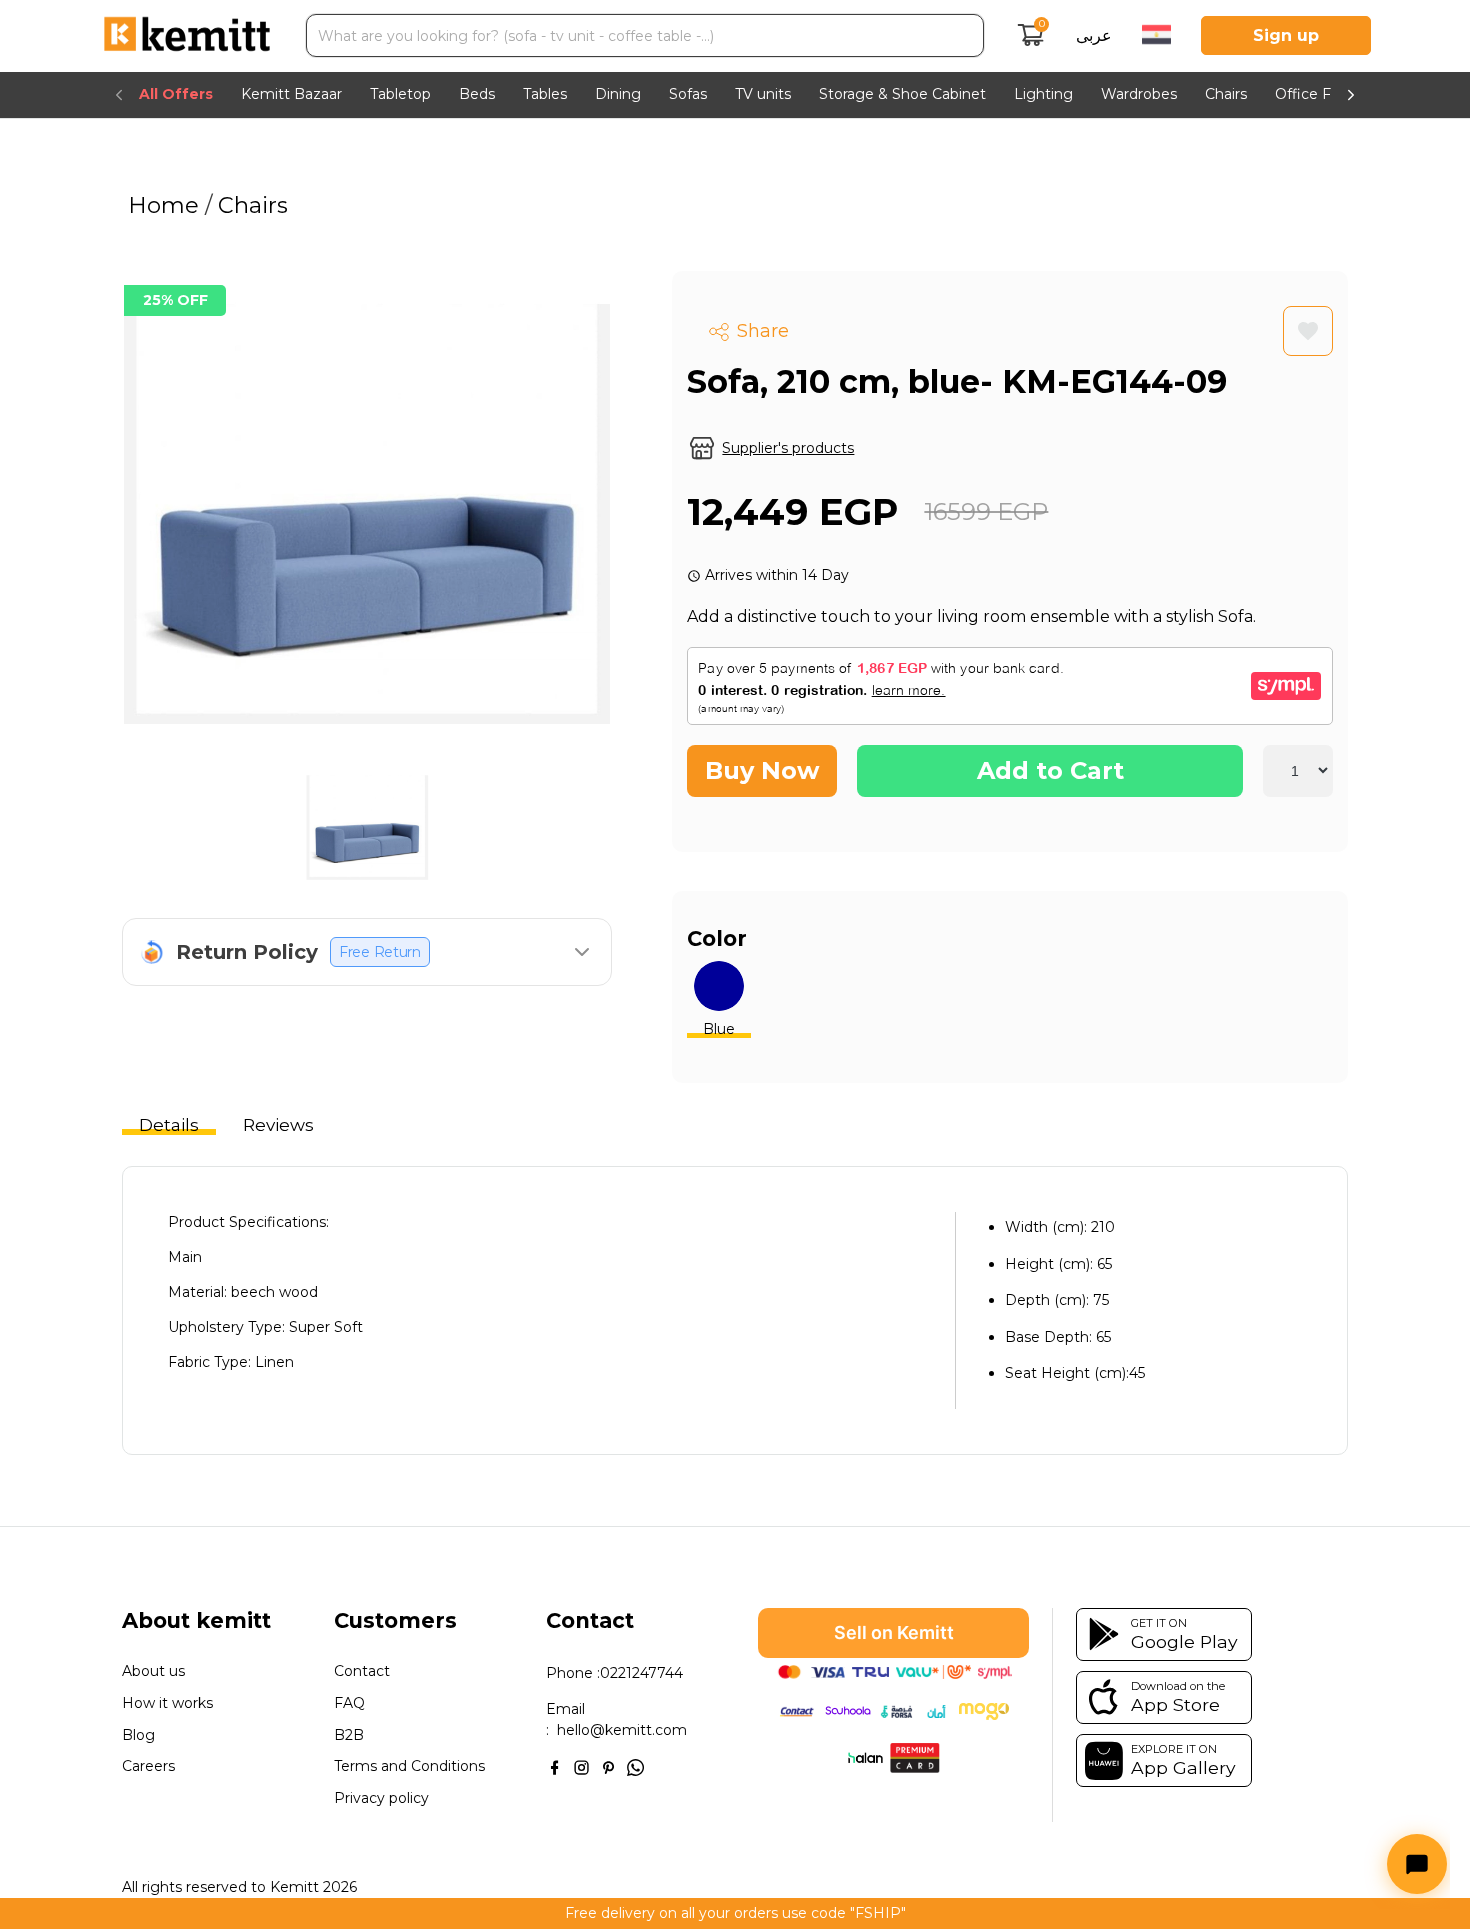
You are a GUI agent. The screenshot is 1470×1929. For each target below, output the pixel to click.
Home (166, 205)
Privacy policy (381, 1798)
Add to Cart (1050, 770)
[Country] (1156, 36)
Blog (138, 1735)
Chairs (250, 205)
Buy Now (762, 770)
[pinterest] (608, 1765)
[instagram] (581, 1765)
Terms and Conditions (409, 1766)
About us (153, 1671)
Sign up (1286, 35)
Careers (148, 1766)
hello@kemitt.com (622, 1730)
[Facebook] (554, 1765)
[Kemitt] (187, 36)
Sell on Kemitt (894, 1632)
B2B (349, 1735)
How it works (167, 1703)
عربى (1094, 35)
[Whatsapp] (635, 1765)
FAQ (349, 1703)
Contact (362, 1671)
